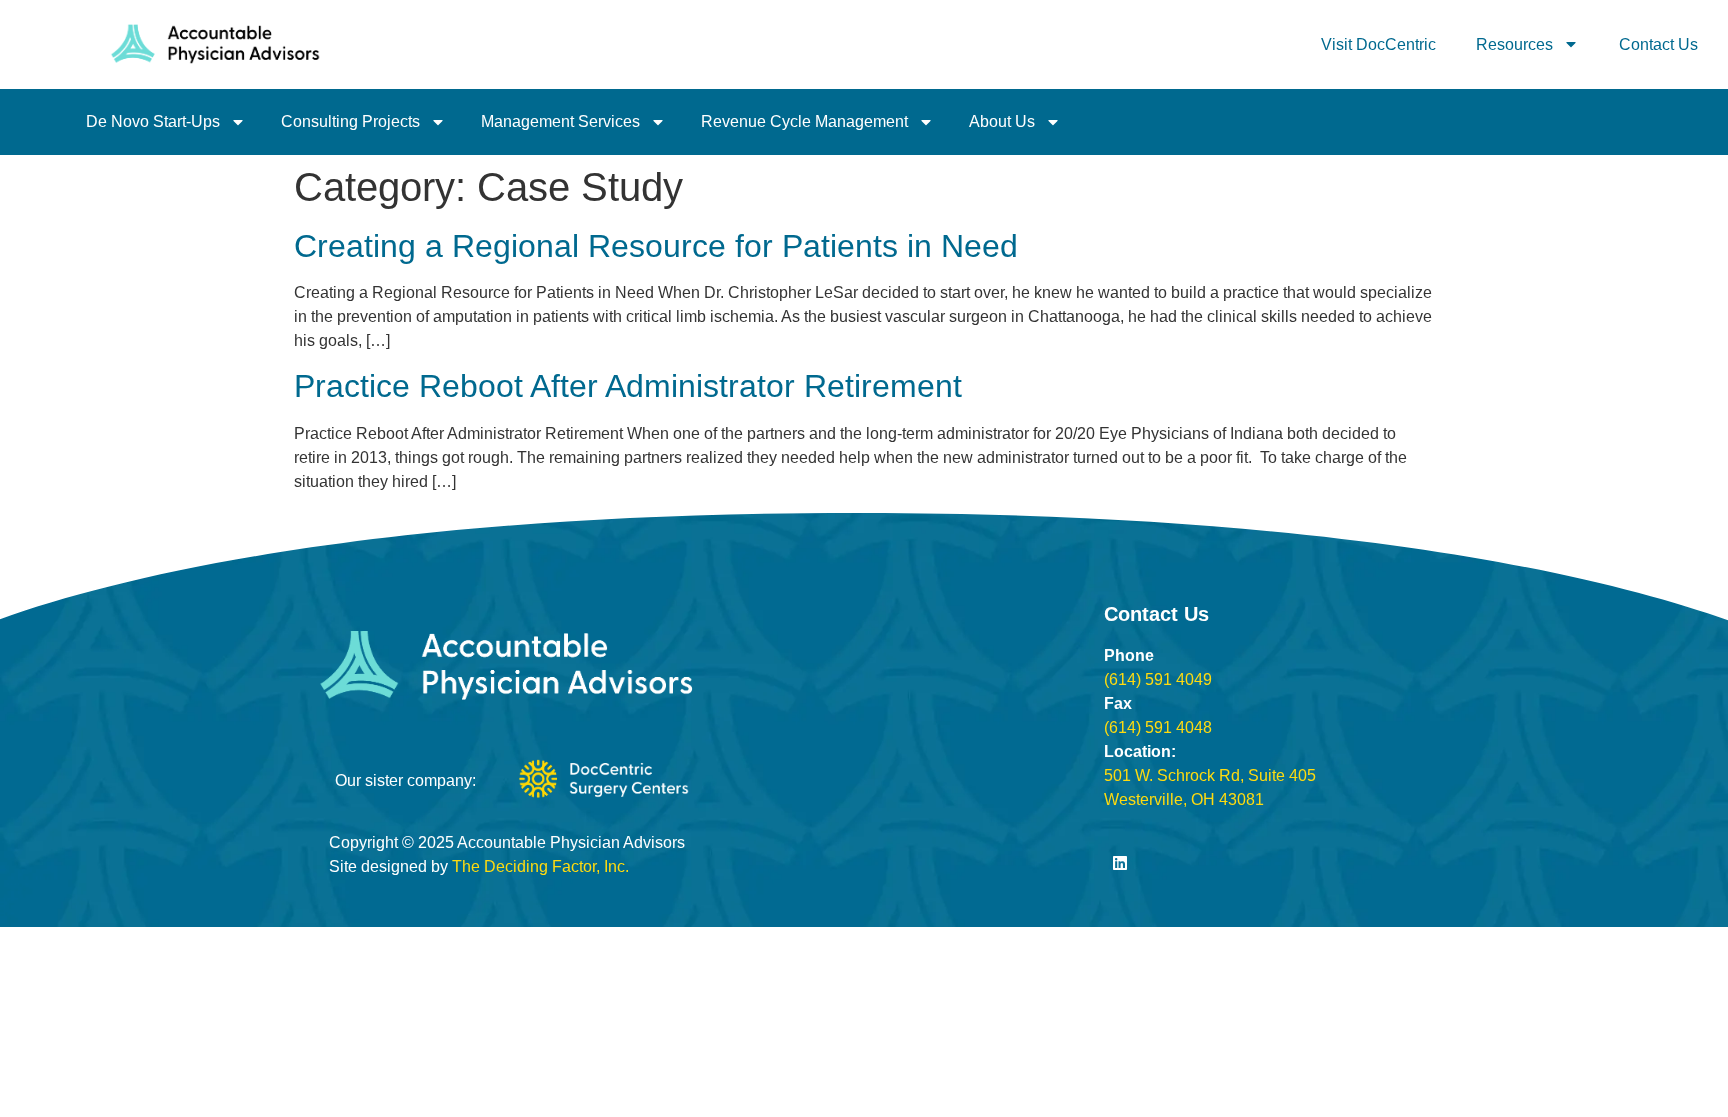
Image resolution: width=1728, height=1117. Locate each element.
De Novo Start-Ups (153, 121)
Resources (1514, 44)
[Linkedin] (1120, 863)
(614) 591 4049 (1158, 679)
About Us (1002, 121)
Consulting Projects (350, 121)
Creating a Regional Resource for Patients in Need (656, 246)
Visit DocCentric (1378, 44)
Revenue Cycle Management (804, 121)
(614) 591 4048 (1158, 727)
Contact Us (1658, 44)
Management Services (560, 121)
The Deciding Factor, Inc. (540, 866)
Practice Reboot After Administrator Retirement (628, 386)
